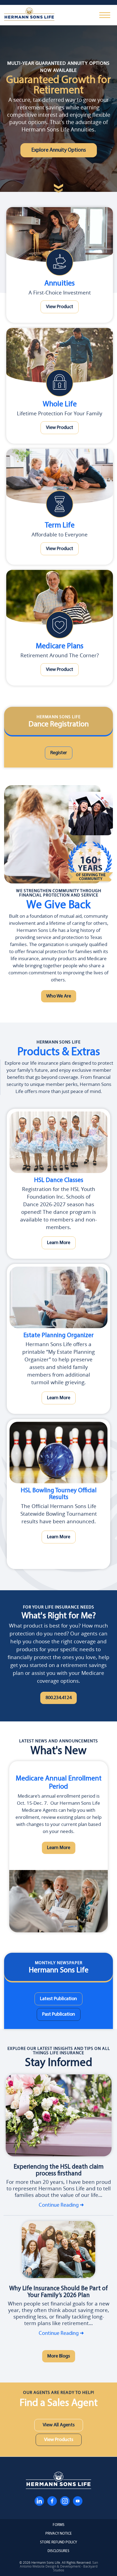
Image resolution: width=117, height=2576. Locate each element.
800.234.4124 (59, 1698)
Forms (59, 2525)
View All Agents (59, 2425)
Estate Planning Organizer (59, 1336)
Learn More (59, 1243)
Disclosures (59, 2551)
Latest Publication (59, 1999)
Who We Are (59, 996)
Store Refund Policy (59, 2543)
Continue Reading (59, 2205)
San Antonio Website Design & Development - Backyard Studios (59, 2566)
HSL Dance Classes (59, 1180)
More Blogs (59, 2356)
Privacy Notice (59, 2534)
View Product (60, 307)
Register (59, 753)
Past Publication (59, 2014)
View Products (59, 2440)
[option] (59, 1847)
